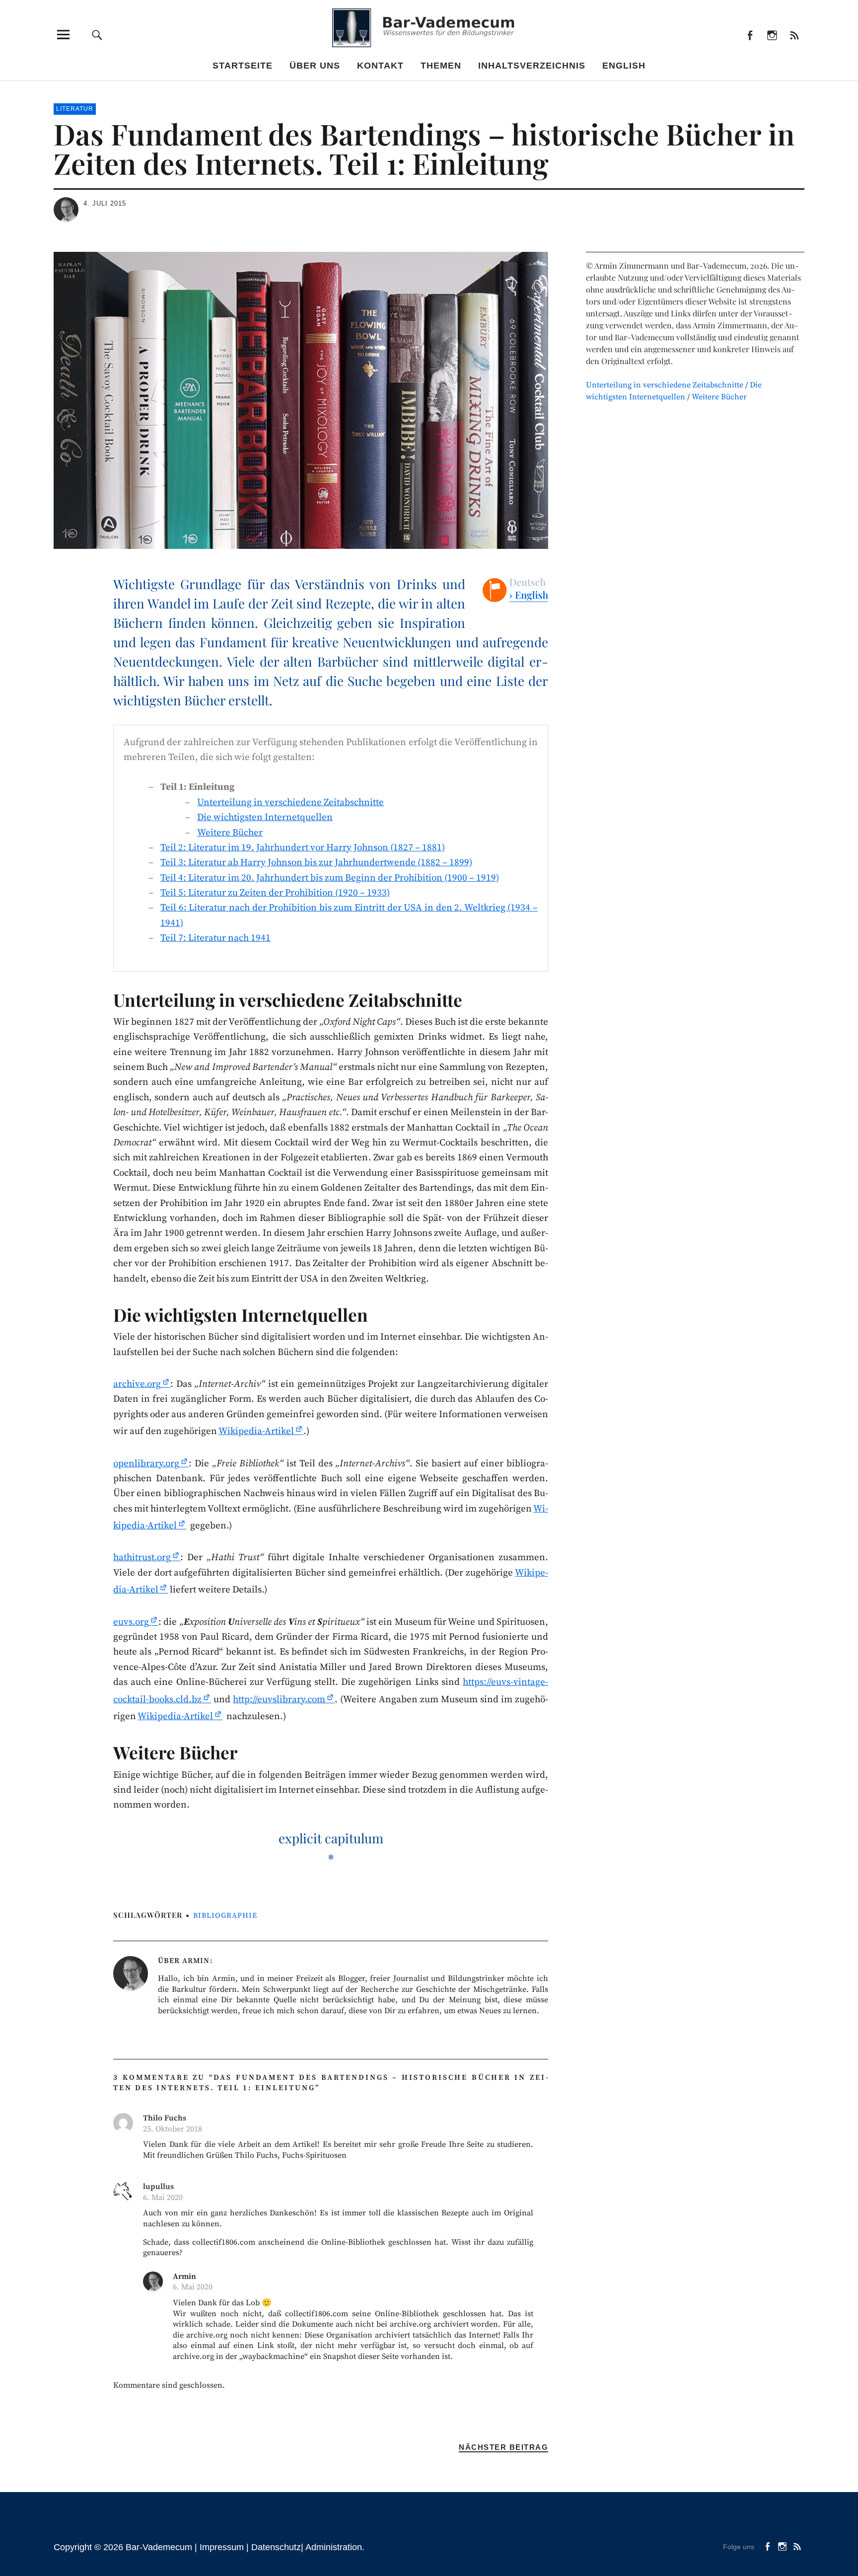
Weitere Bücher (230, 833)
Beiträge (794, 35)
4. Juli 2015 (105, 203)
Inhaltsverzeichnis (532, 66)
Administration (334, 2547)
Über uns (315, 66)
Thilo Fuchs (165, 2118)
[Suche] (97, 35)
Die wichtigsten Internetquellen (265, 817)
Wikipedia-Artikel (256, 1431)
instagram (772, 35)
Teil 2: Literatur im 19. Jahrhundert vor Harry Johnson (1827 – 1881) (303, 848)
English (624, 66)
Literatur (75, 109)
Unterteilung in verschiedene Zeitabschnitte (290, 802)
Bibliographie (225, 1916)
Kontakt (380, 66)
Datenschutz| (278, 2547)
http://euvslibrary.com (279, 1700)
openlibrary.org (146, 1464)
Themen (441, 66)
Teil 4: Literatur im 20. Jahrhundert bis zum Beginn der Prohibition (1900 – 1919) (330, 878)
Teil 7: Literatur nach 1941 (215, 938)
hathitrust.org (142, 1557)
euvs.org (131, 1622)
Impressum (222, 2547)
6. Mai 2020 (163, 2197)
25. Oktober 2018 (173, 2129)
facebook (750, 35)
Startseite (243, 66)
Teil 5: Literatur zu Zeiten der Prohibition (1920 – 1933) (275, 893)
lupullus (158, 2187)
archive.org (137, 1384)
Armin (196, 1961)
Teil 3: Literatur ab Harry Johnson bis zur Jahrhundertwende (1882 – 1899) (316, 863)
